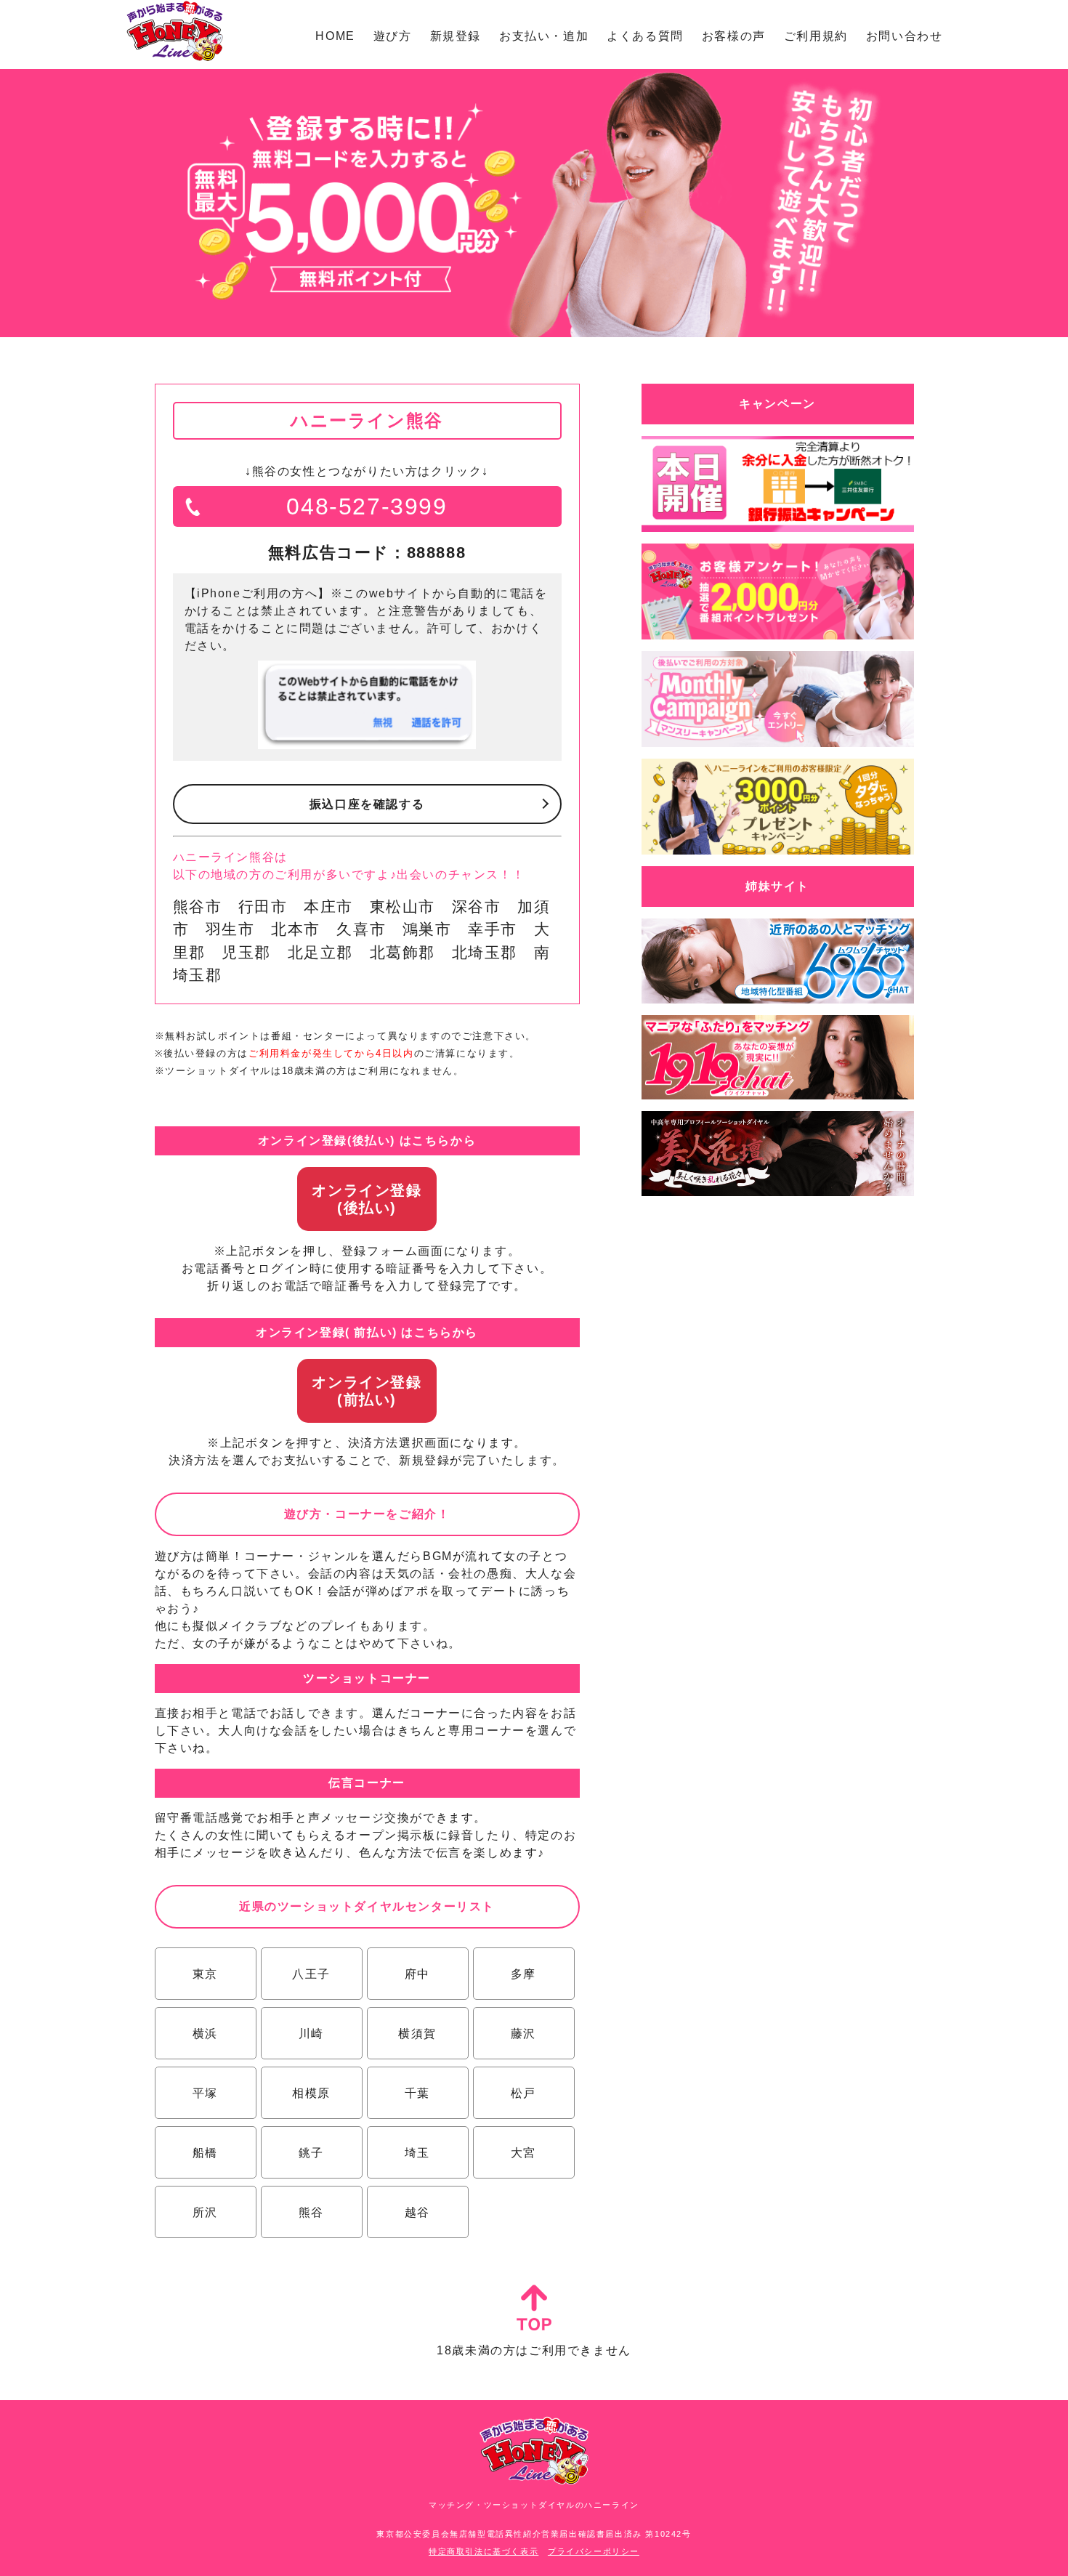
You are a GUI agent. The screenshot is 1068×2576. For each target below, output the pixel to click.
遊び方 (393, 36)
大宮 (523, 2153)
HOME (335, 36)
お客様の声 (734, 36)
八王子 (311, 1974)
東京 (205, 1974)
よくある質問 (645, 36)
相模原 (311, 2093)
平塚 (205, 2093)
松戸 (523, 2093)
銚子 (311, 2153)
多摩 (523, 1974)
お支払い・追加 (544, 36)
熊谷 (311, 2212)
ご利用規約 (816, 36)
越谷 (417, 2212)
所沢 (205, 2212)
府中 (417, 1974)
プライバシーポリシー (594, 2551)
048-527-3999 (367, 506)
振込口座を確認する (367, 804)
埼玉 (417, 2153)
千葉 (417, 2093)
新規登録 (456, 36)
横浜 (205, 2034)
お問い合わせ (905, 36)
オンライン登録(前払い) (367, 1391)
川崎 (311, 2034)
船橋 (205, 2153)
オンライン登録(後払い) (367, 1199)
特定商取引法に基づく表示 (484, 2551)
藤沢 (523, 2034)
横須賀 (417, 2034)
